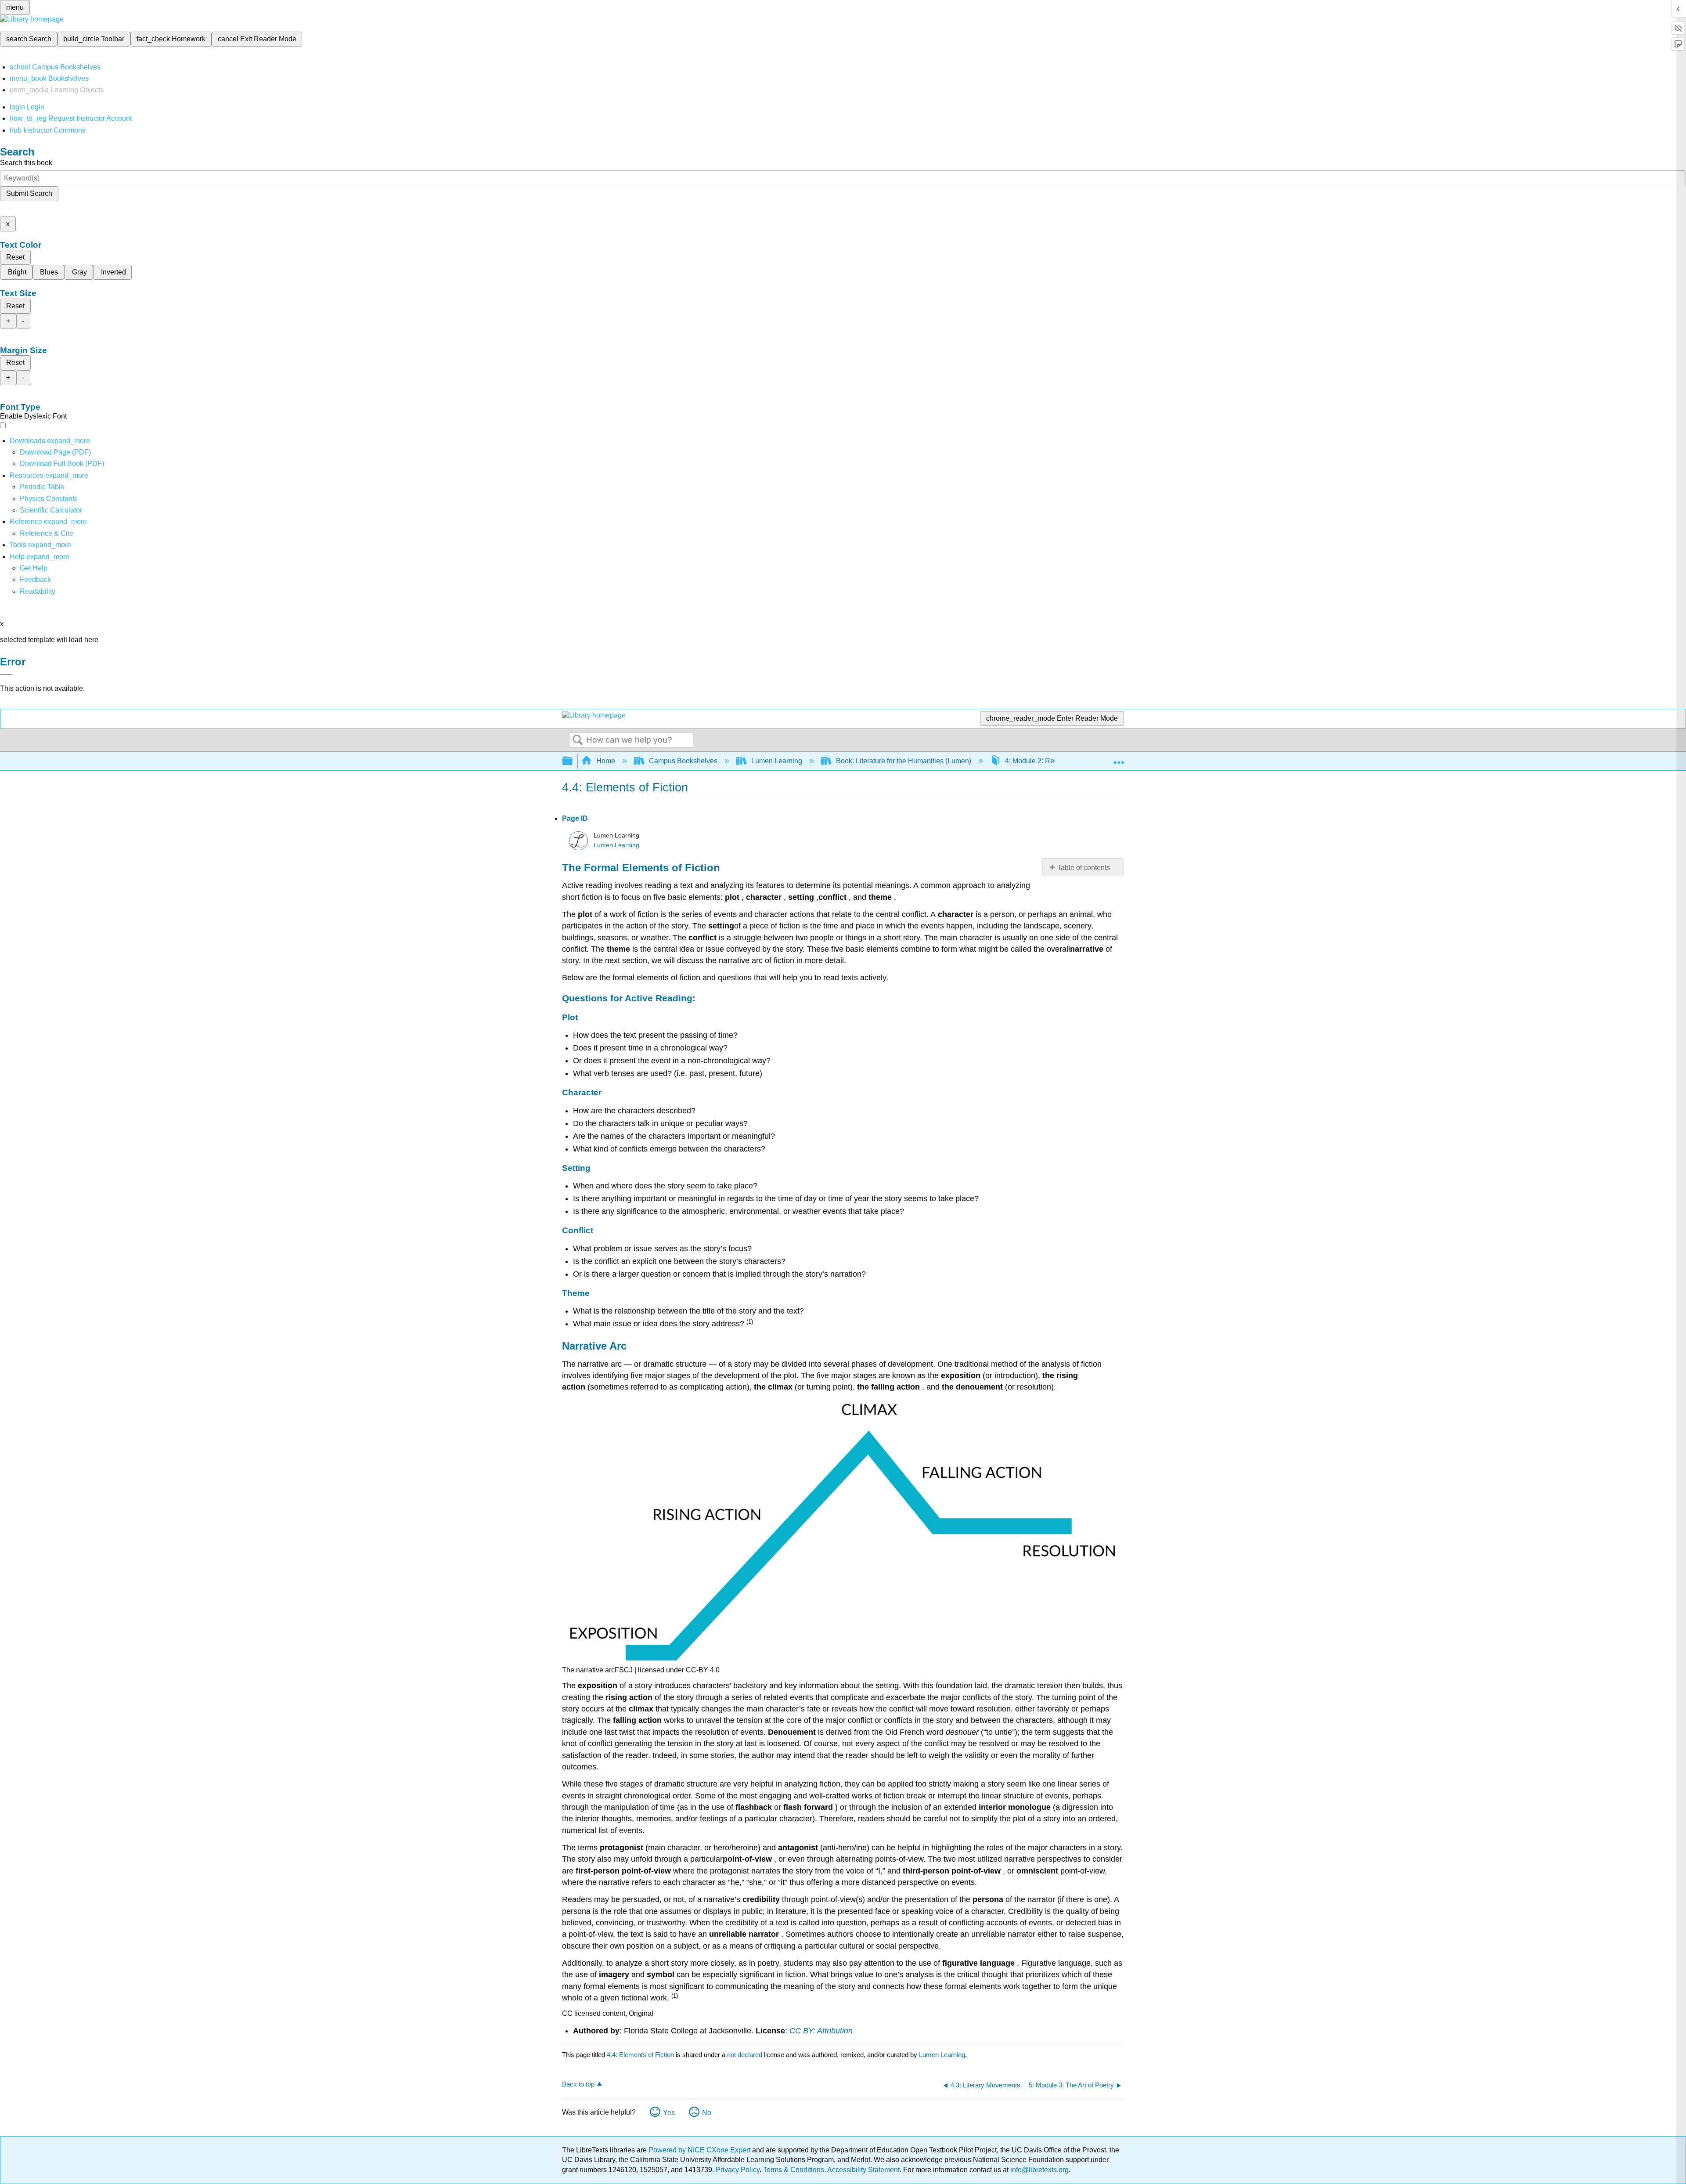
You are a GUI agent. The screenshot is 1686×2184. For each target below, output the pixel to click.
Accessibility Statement (863, 2170)
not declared (746, 2055)
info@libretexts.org (1039, 2170)
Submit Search (29, 193)
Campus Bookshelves (683, 761)
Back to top (578, 2084)
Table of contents (1084, 868)
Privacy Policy (738, 2170)
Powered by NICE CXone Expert (700, 2150)
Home (606, 761)
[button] (35, 579)
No (707, 2113)
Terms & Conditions (794, 2170)
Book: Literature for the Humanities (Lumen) (904, 761)
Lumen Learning (777, 761)
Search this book (26, 163)
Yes (669, 2113)
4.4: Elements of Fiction (640, 2055)
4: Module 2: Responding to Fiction (1059, 761)
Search (578, 740)
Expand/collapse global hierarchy (573, 761)
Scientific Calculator (51, 510)
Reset (15, 257)
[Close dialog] (6, 675)
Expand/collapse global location (1119, 758)
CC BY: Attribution (821, 2031)
